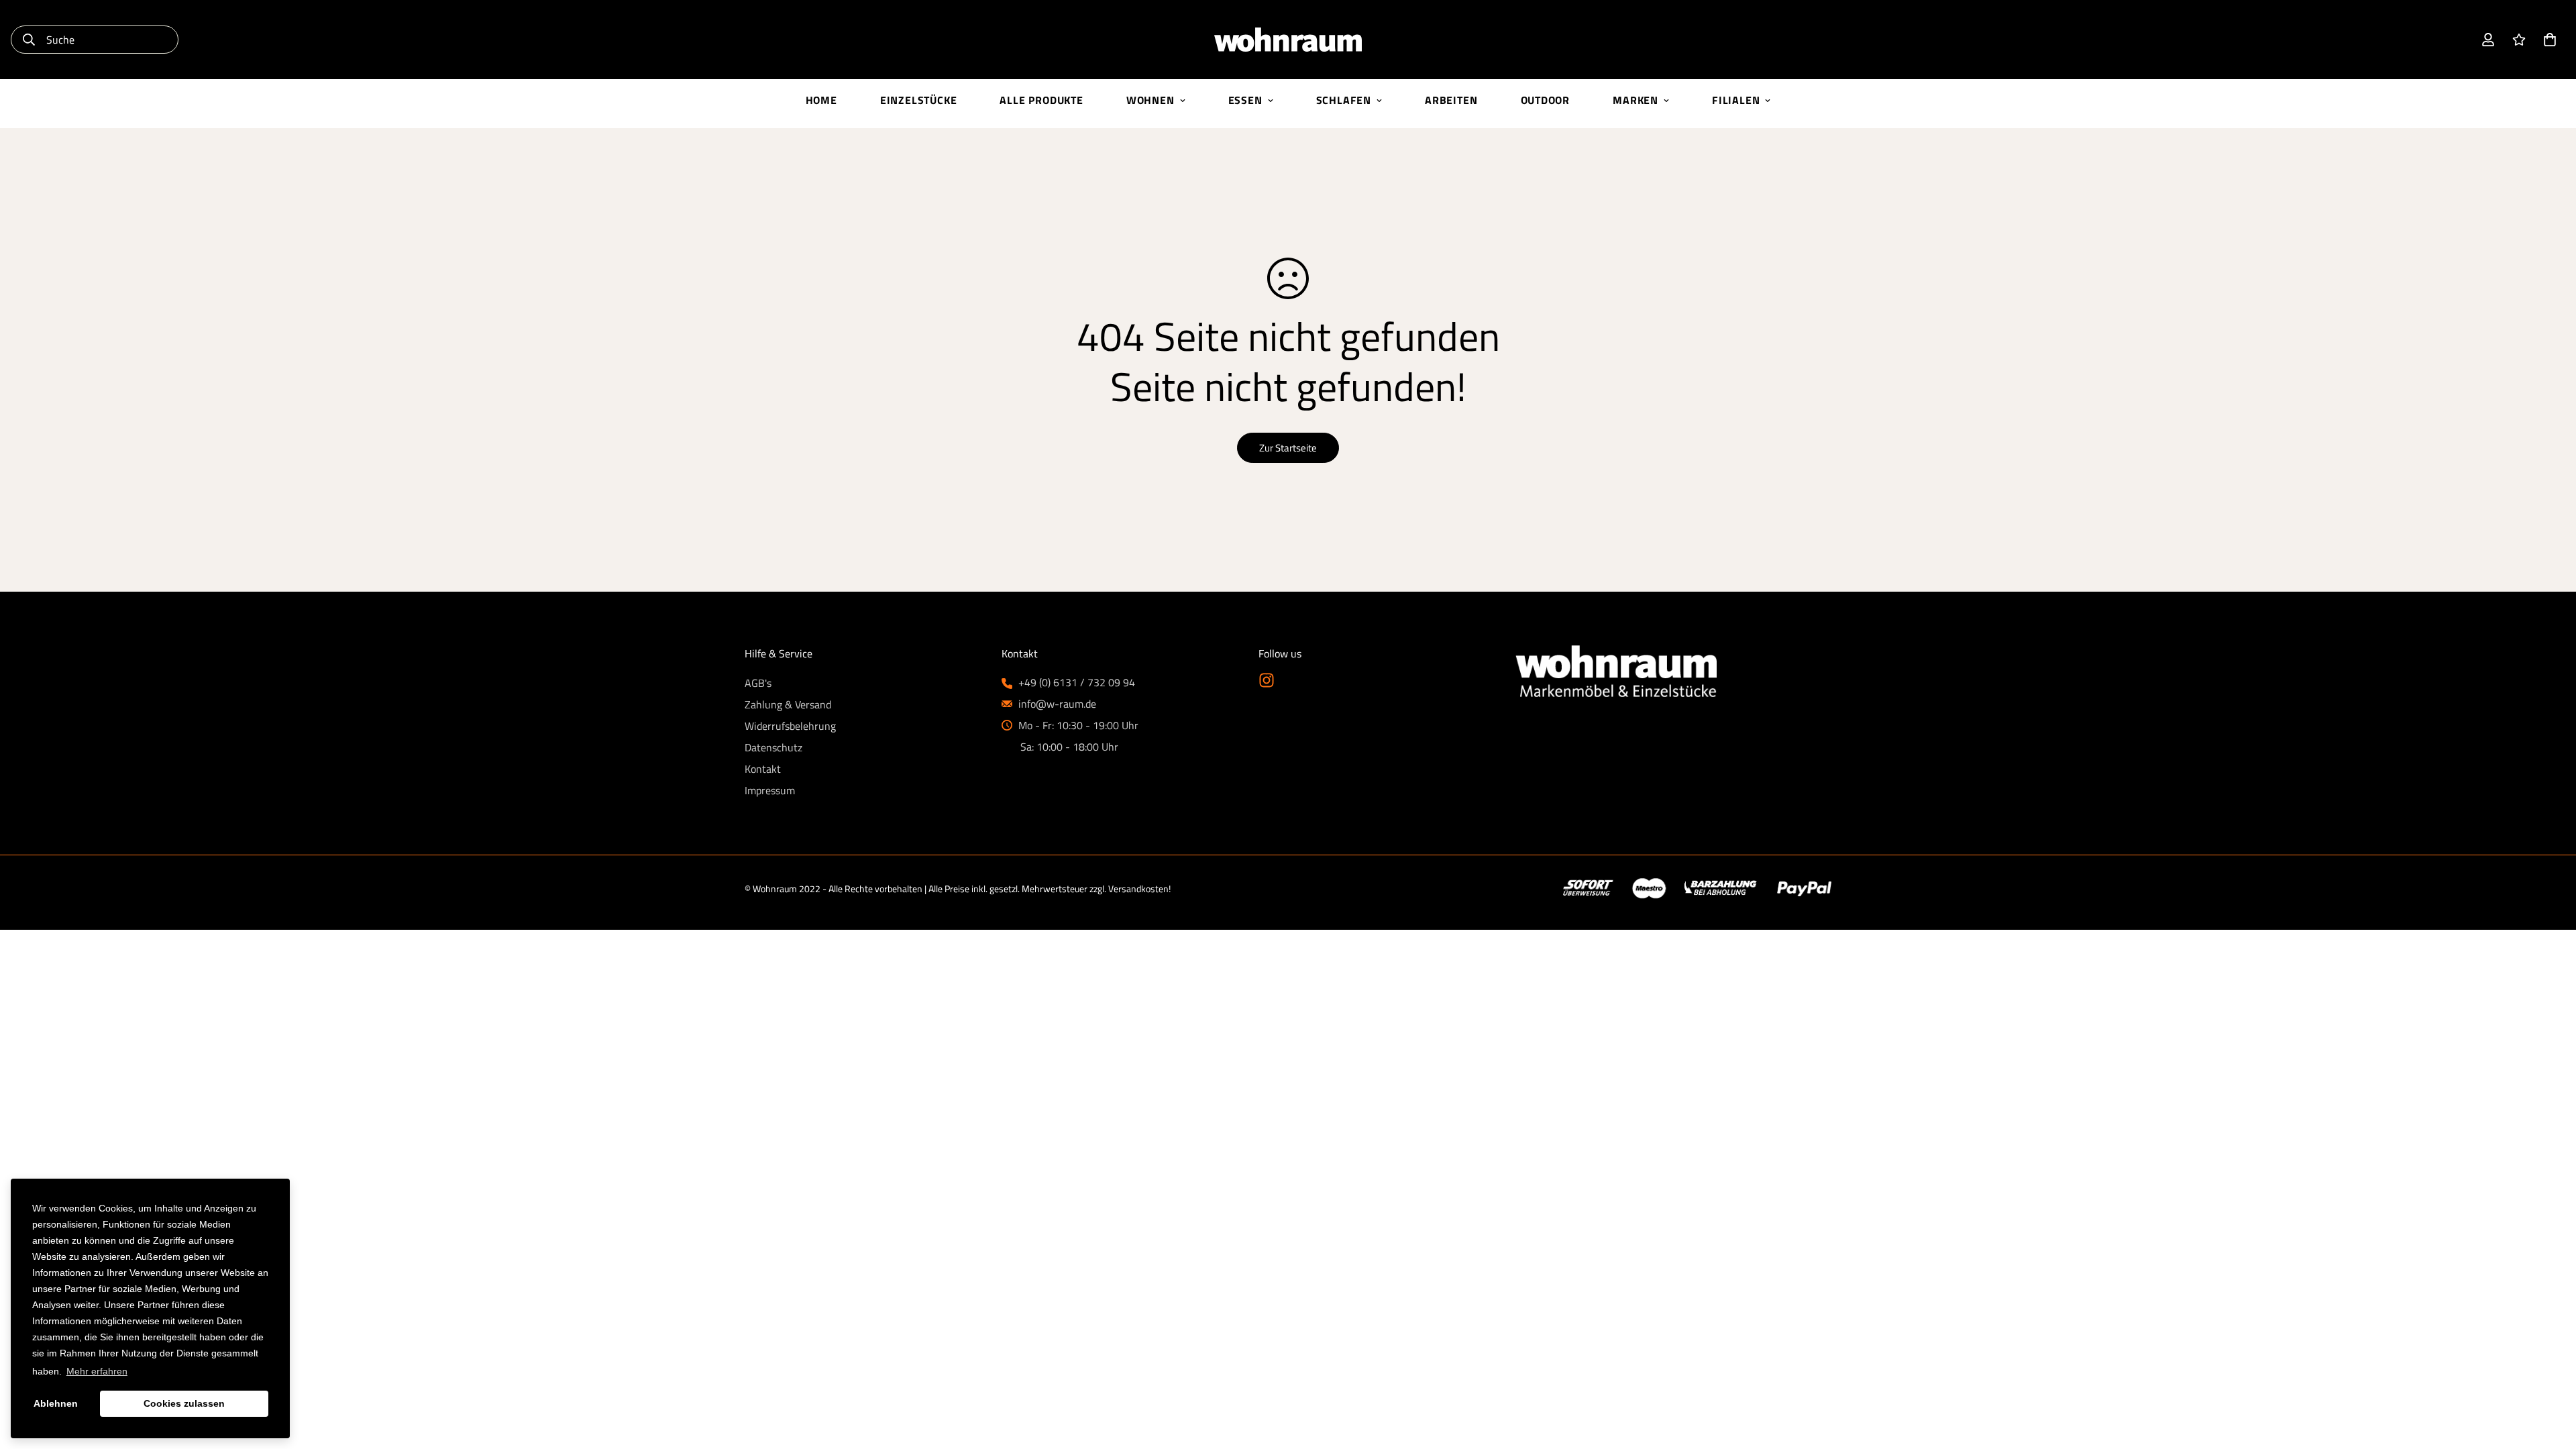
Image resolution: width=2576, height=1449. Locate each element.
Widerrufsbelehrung (790, 726)
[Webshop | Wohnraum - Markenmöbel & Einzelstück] (1288, 40)
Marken (1635, 100)
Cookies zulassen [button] (184, 1403)
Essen (1245, 100)
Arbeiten (1451, 100)
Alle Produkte (1041, 100)
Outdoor (1546, 100)
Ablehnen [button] (56, 1403)
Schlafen (1344, 100)
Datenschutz (773, 747)
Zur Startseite (1288, 448)
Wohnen (1150, 100)
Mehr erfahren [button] (97, 1371)
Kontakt (763, 769)
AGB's (758, 683)
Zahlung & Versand (788, 704)
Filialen (1736, 100)
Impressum (770, 790)
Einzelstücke (919, 100)
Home (821, 100)
